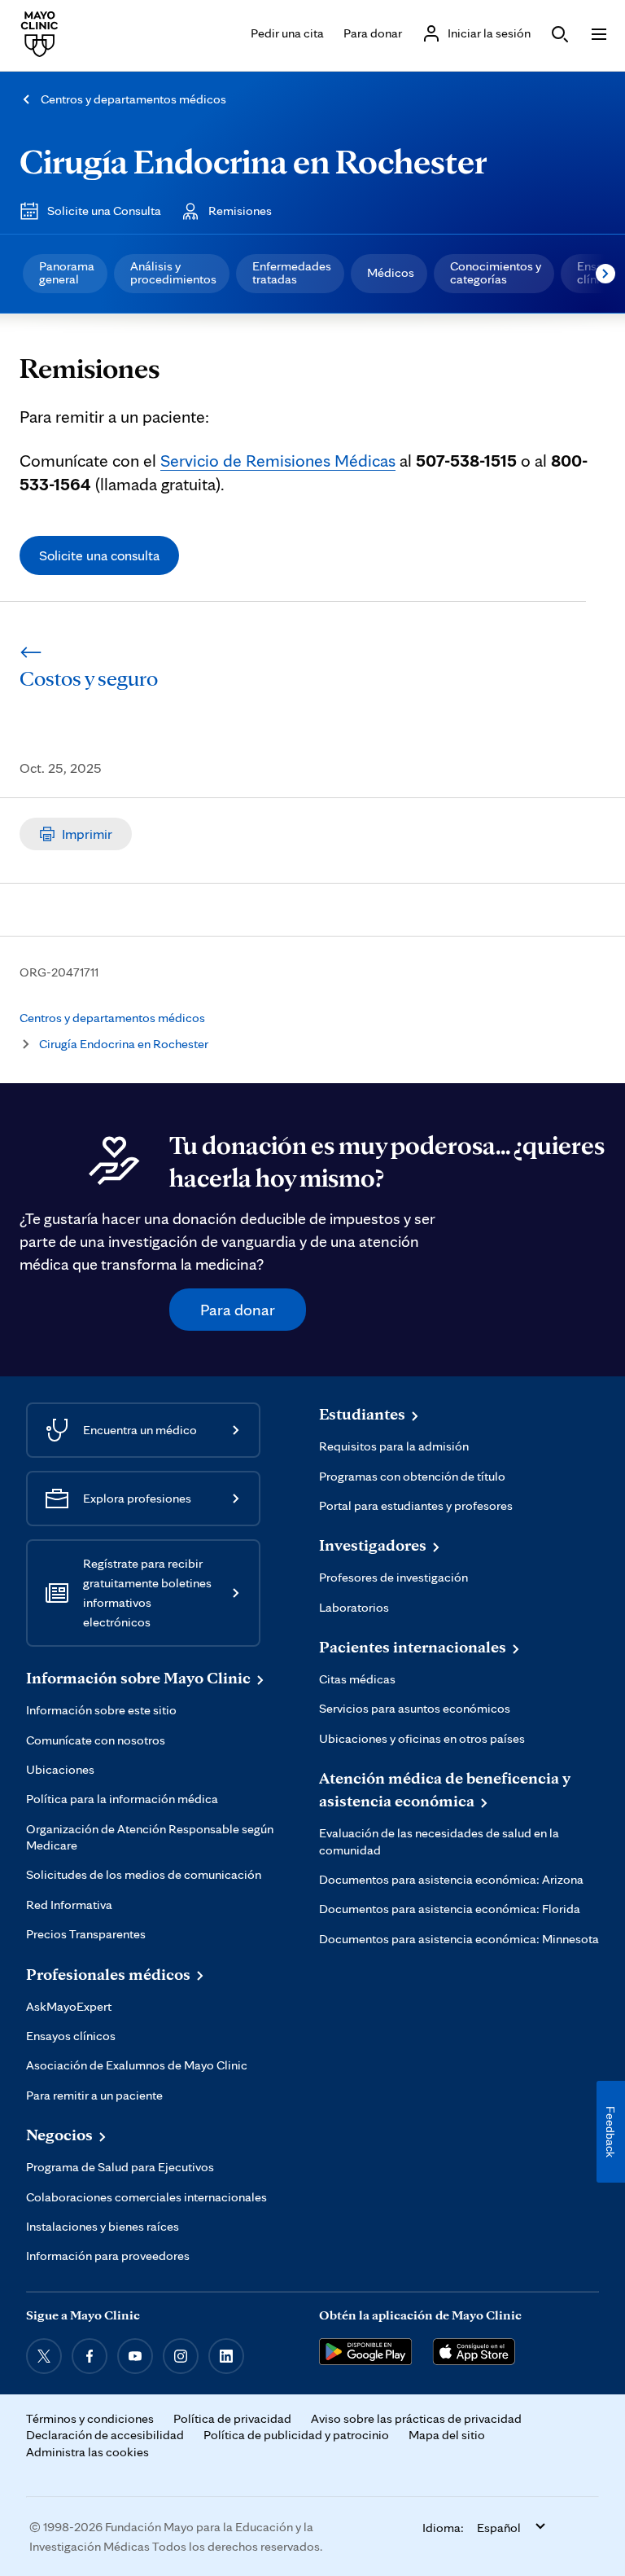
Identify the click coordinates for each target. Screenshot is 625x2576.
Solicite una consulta (99, 555)
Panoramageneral (67, 272)
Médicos (391, 272)
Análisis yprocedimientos (173, 272)
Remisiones (240, 211)
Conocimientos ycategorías (496, 272)
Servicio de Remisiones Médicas (278, 460)
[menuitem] (65, 274)
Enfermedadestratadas (292, 272)
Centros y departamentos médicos (133, 99)
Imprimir (87, 834)
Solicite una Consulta (104, 211)
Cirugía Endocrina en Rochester (253, 161)
